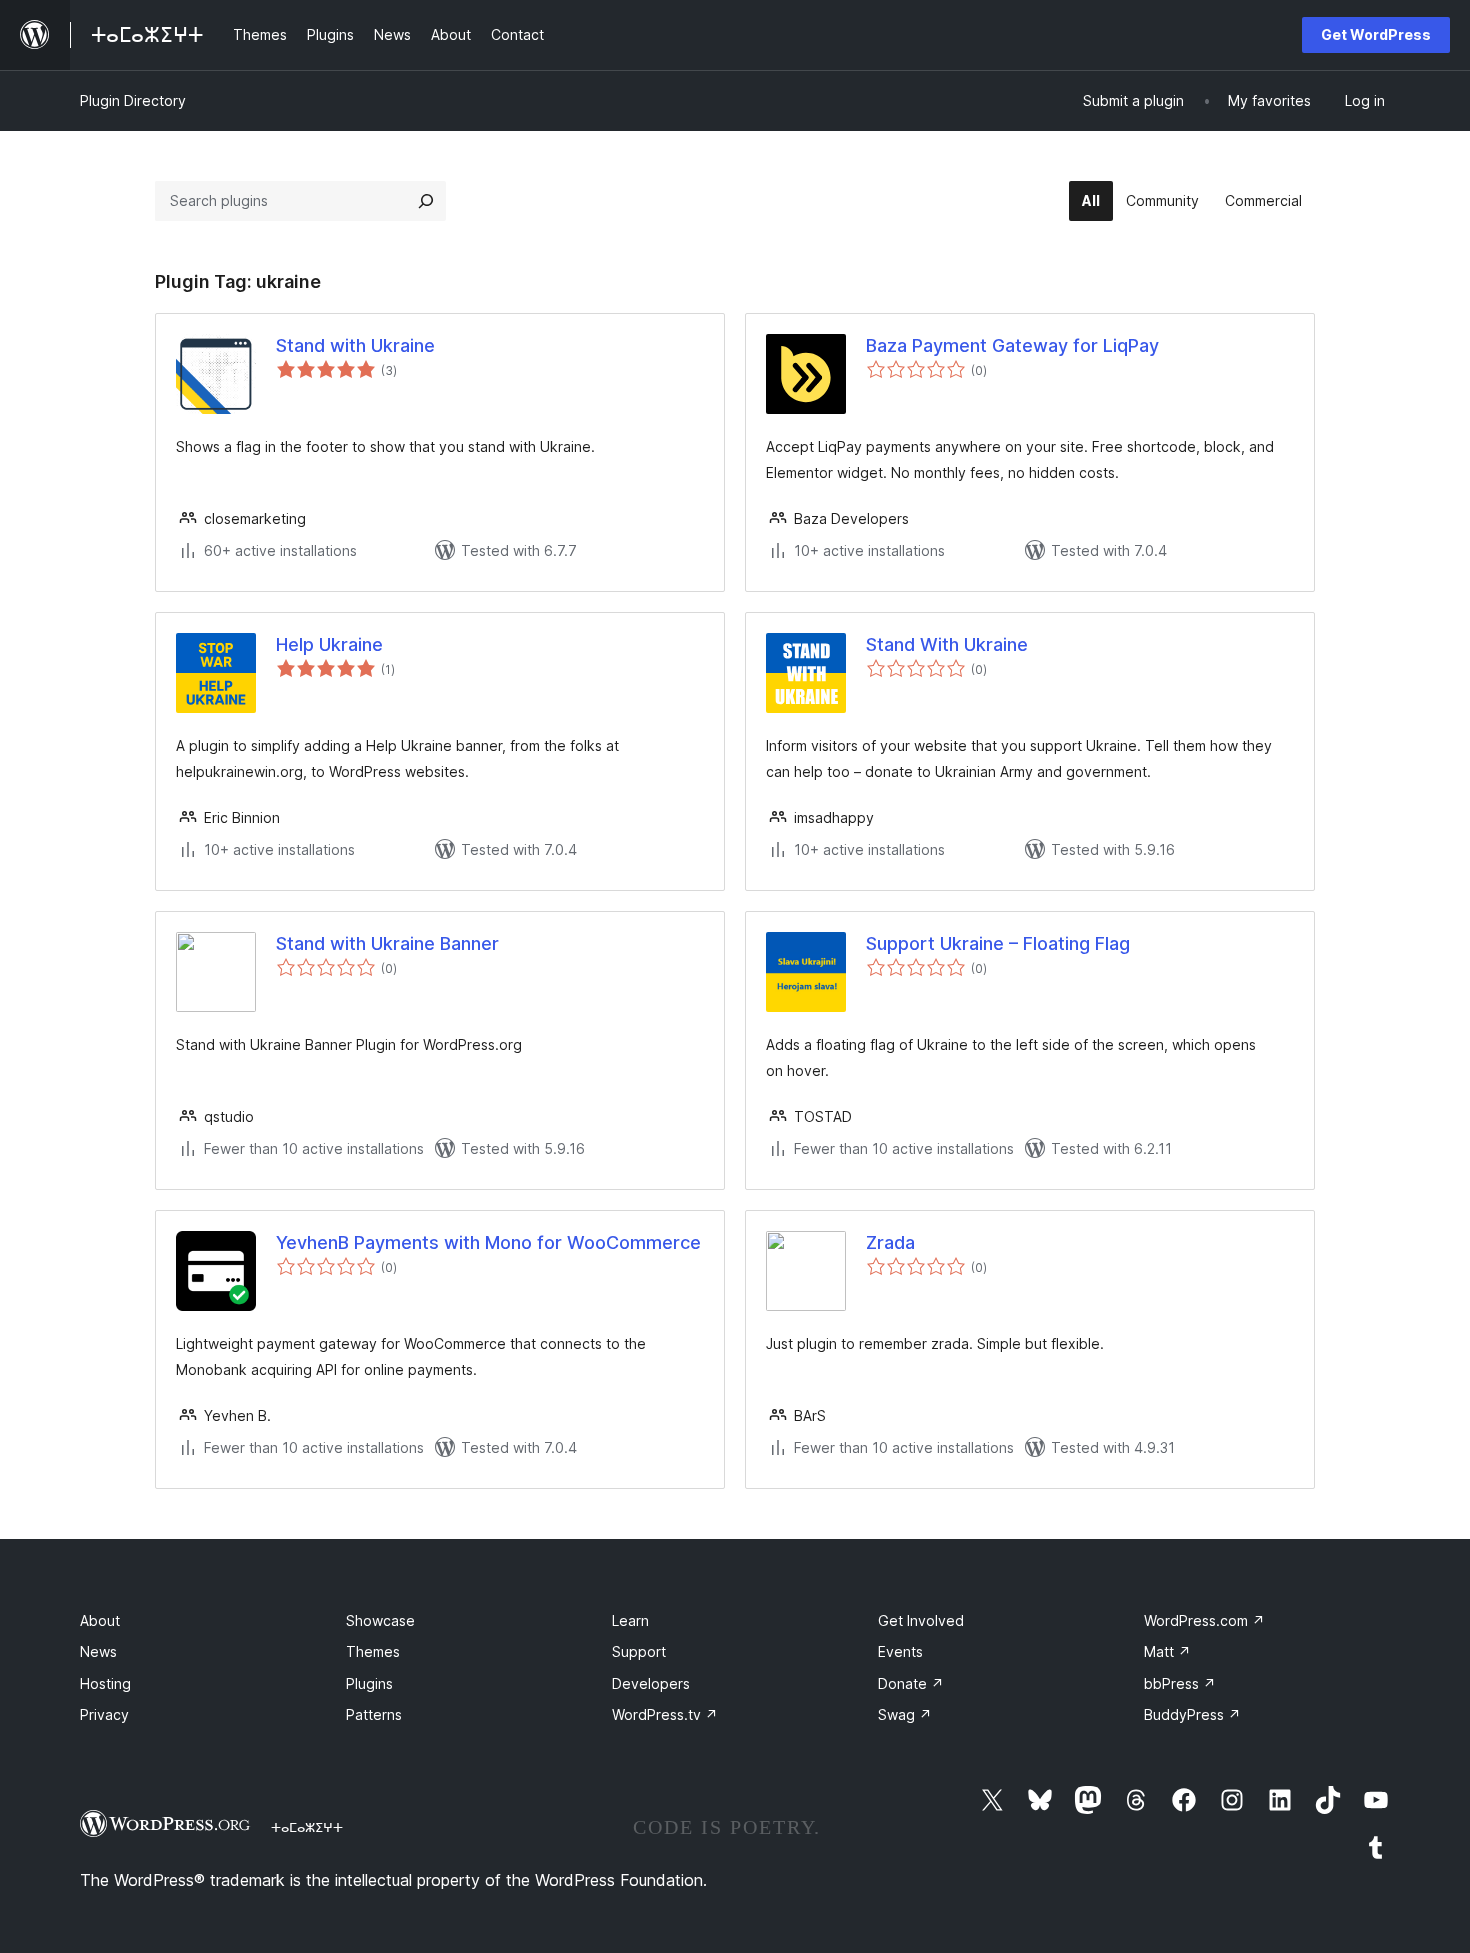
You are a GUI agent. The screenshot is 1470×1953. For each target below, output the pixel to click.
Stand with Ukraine (355, 345)
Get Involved (921, 1620)
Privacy (104, 1714)
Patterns (374, 1714)
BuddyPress (1192, 1714)
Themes (373, 1651)
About (100, 1620)
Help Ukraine (329, 644)
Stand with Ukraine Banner (387, 943)
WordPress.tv (665, 1714)
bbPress (1180, 1683)
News (98, 1651)
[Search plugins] (426, 201)
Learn (630, 1620)
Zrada (890, 1242)
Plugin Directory (133, 100)
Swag (905, 1714)
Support (639, 1651)
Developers (651, 1683)
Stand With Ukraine (947, 644)
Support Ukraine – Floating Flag (998, 943)
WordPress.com (1204, 1620)
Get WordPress (1376, 34)
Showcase (380, 1620)
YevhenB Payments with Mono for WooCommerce (488, 1242)
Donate (911, 1683)
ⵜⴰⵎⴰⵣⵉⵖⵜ (307, 1827)
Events (900, 1651)
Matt (1167, 1651)
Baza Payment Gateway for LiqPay (1012, 345)
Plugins (369, 1683)
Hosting (105, 1683)
